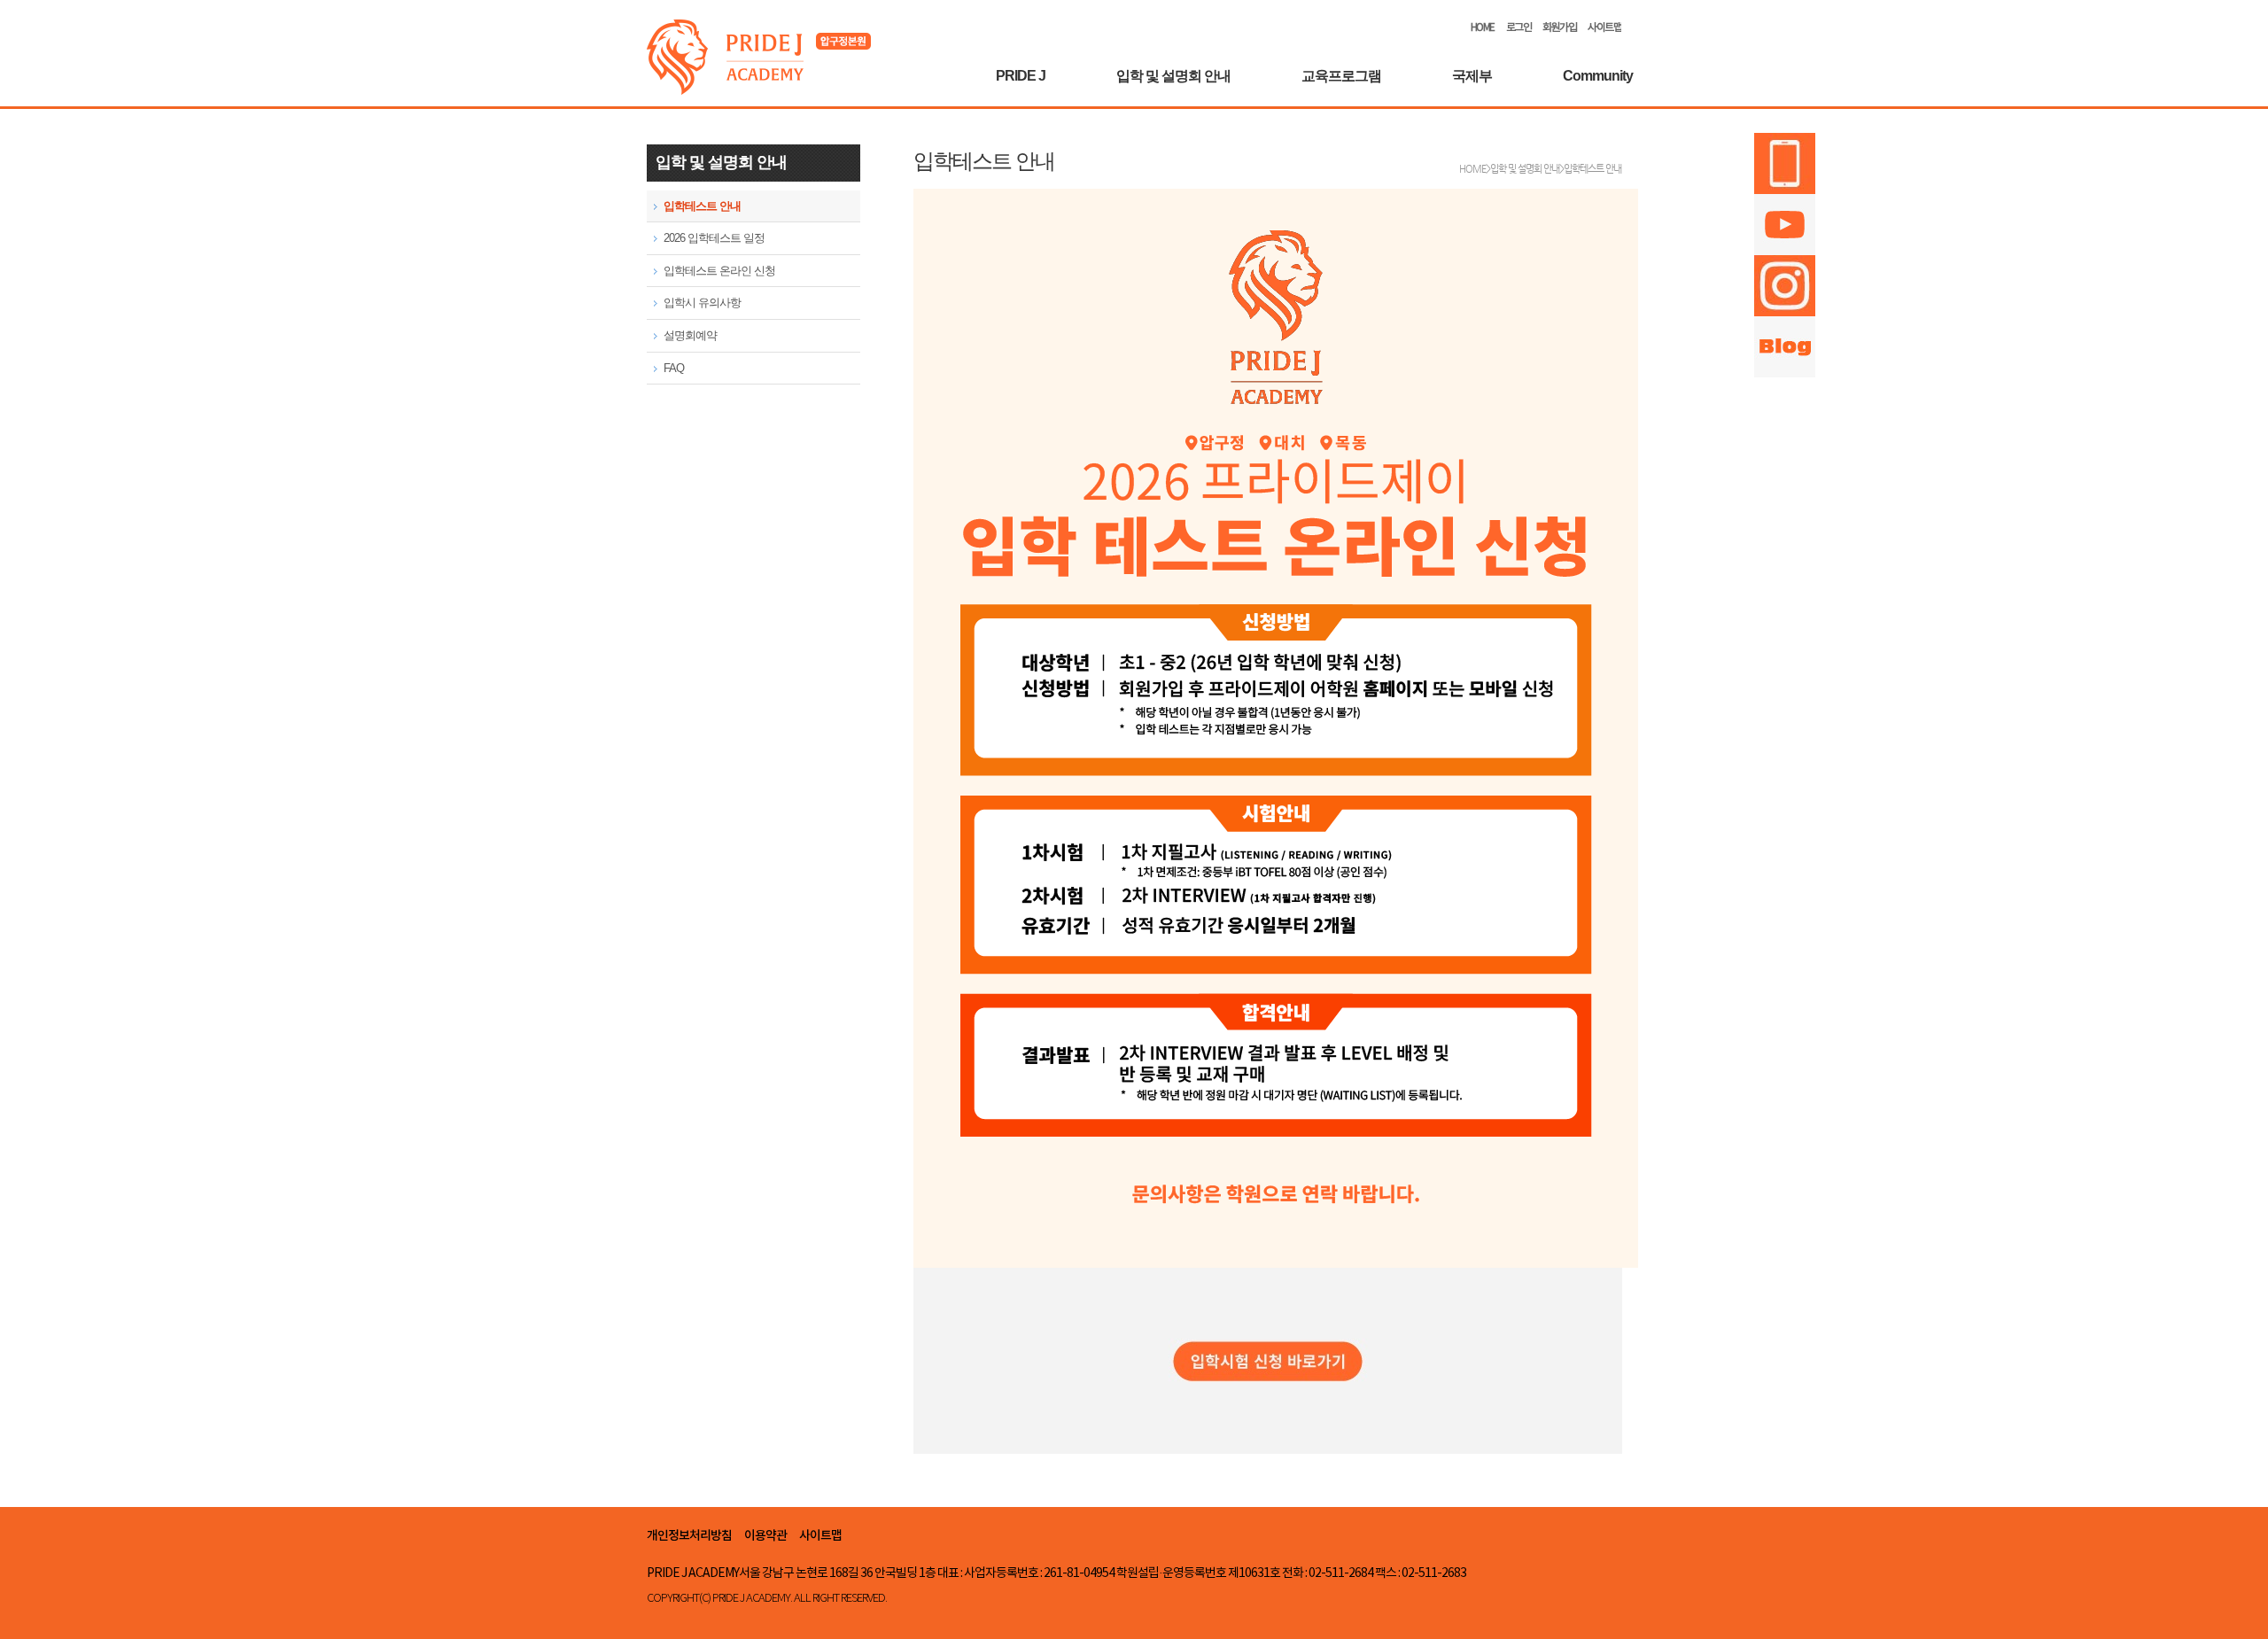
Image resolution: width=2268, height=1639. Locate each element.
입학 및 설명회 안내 (1173, 76)
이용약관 (765, 1536)
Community (1598, 76)
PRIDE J (1021, 76)
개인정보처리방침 (689, 1536)
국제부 (1472, 76)
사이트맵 (1604, 28)
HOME (1483, 28)
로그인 (1519, 28)
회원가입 (1559, 28)
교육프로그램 (1341, 76)
